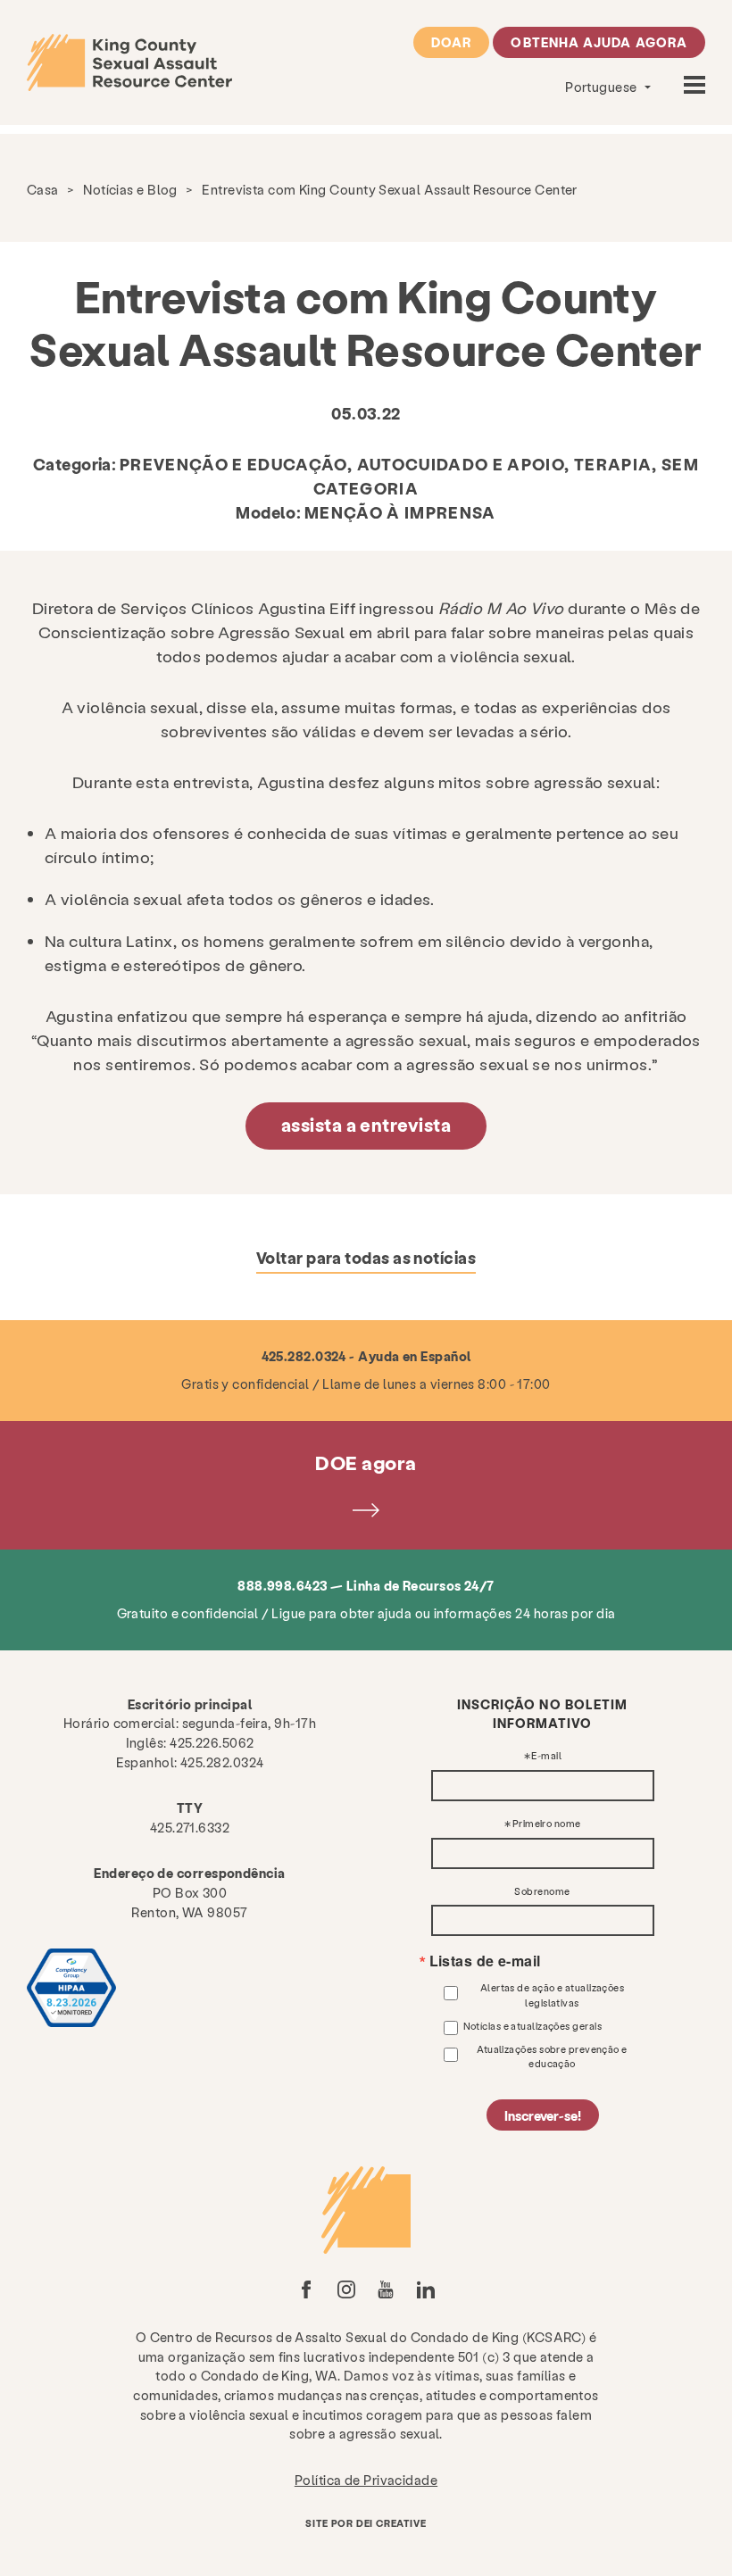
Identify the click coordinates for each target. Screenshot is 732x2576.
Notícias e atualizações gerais (533, 2026)
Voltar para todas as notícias (366, 1257)
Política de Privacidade (366, 2480)
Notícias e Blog (130, 189)
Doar (451, 42)
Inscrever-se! (543, 2115)
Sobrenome (542, 1892)
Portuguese (603, 87)
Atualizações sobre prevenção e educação (552, 2056)
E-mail (546, 1756)
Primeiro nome (547, 1824)
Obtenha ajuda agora (599, 42)
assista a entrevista (366, 1125)
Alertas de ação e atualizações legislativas (553, 1994)
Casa (43, 189)
